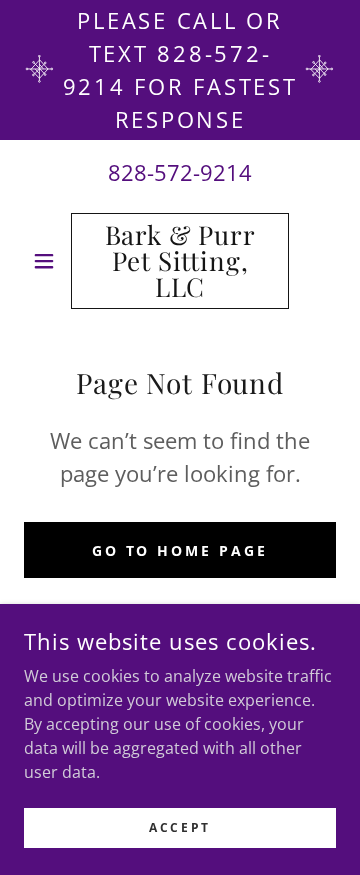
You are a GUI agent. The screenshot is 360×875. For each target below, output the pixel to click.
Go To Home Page (180, 550)
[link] (180, 261)
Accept (179, 827)
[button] (47, 261)
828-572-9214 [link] (180, 172)
